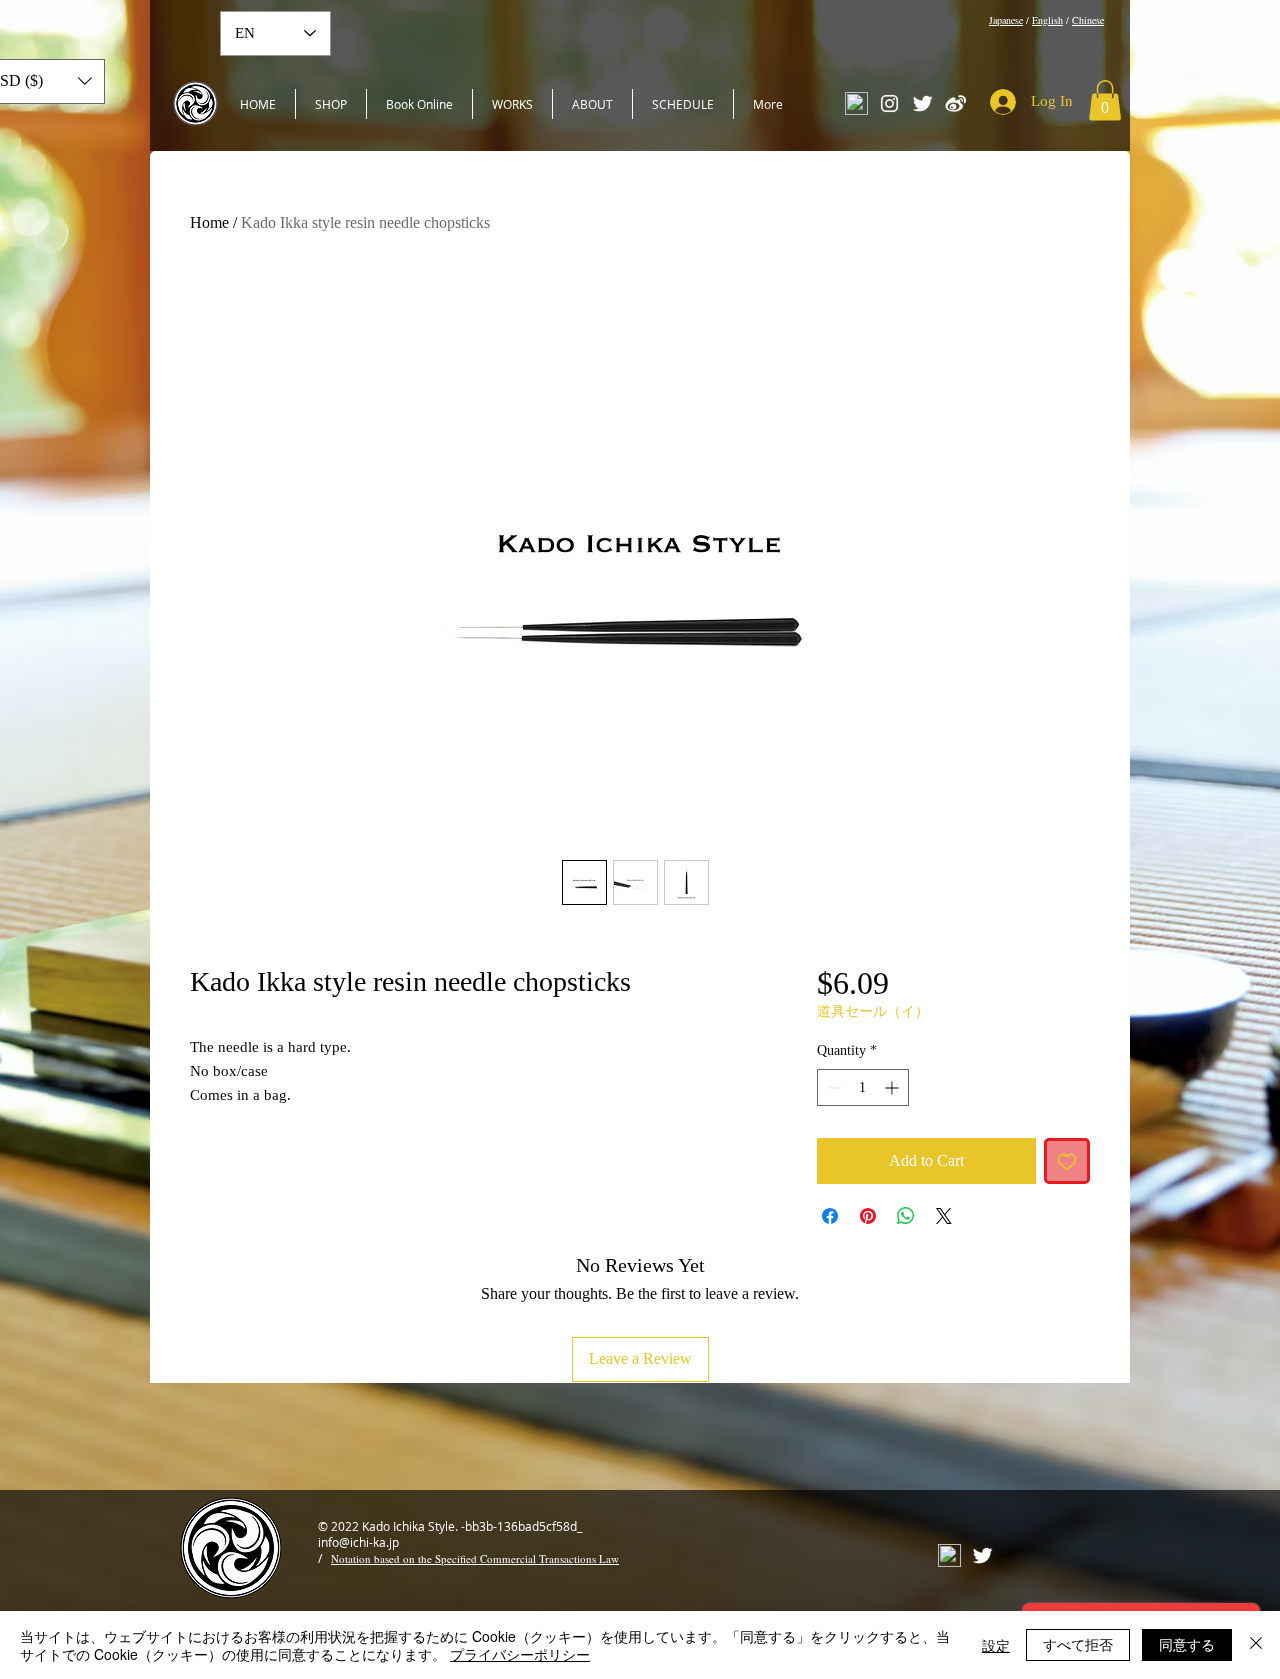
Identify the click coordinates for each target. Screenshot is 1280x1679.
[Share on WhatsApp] (906, 1216)
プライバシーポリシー (520, 1654)
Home (209, 222)
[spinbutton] (863, 1087)
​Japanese (1006, 20)
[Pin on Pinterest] (868, 1216)
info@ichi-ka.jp (358, 1542)
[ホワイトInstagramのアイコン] (889, 103)
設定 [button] (996, 1645)
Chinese (1088, 20)
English (1047, 20)
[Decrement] (832, 1087)
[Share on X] (944, 1216)
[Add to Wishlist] (1067, 1161)
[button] (1105, 100)
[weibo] (955, 103)
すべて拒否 (1078, 1644)
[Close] (1256, 1645)
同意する (1187, 1644)
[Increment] (893, 1087)
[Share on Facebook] (830, 1216)
